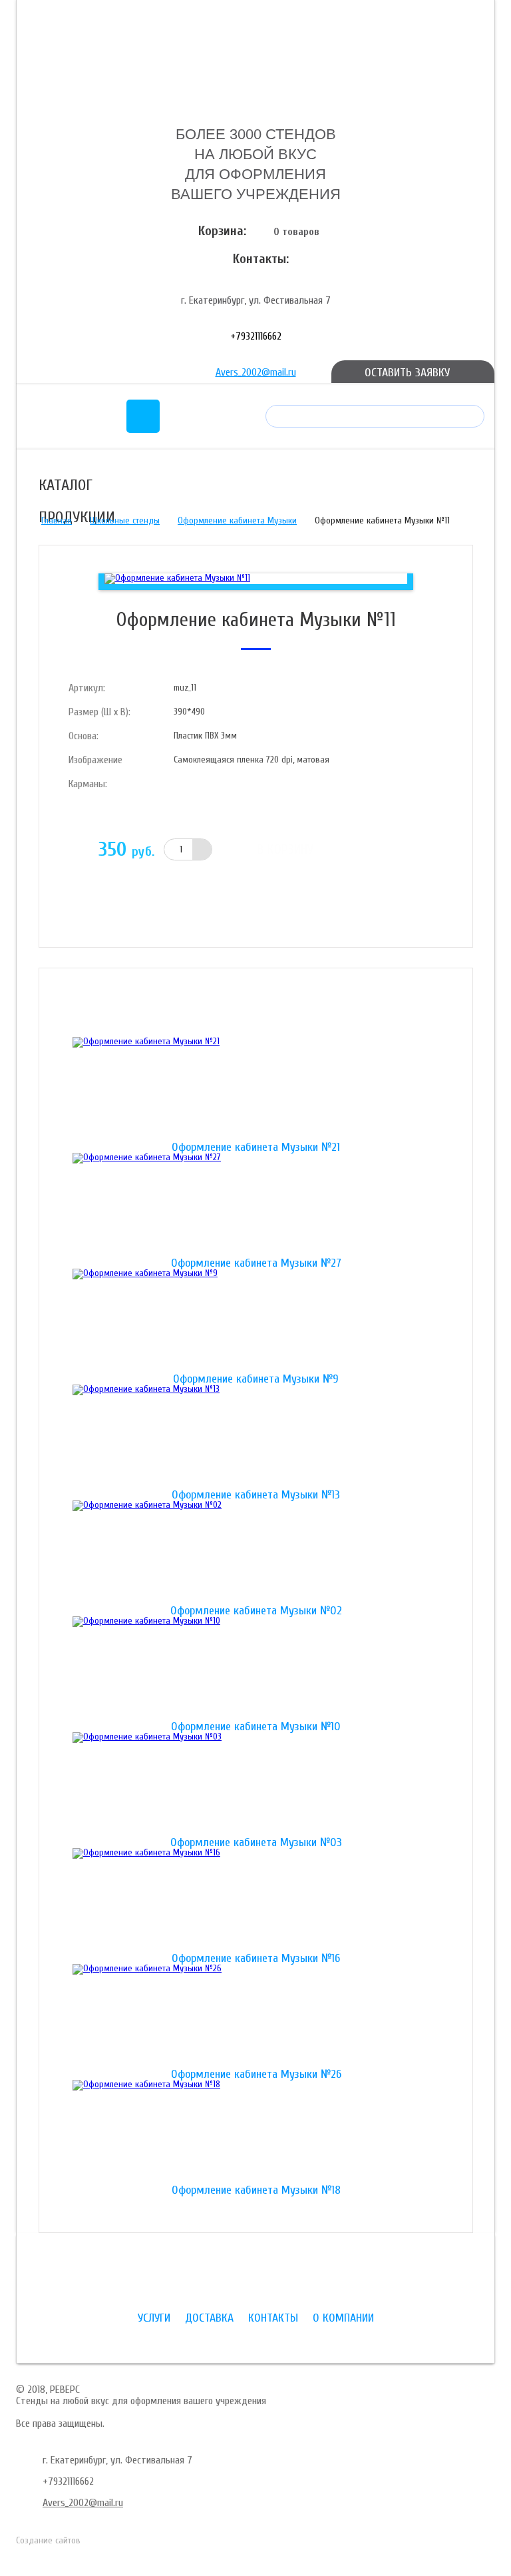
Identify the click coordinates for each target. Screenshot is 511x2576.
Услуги (154, 2318)
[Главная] (255, 62)
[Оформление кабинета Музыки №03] (256, 1785)
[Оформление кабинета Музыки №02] (256, 1553)
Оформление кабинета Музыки (237, 520)
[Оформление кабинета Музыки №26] (256, 2017)
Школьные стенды (125, 520)
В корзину (285, 849)
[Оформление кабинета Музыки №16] (256, 1901)
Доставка (209, 2318)
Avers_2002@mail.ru (256, 372)
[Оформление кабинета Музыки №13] (256, 1437)
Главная (57, 520)
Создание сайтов (48, 2540)
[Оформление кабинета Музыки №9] (256, 1321)
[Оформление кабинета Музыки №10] (256, 1669)
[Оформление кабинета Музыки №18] (256, 2132)
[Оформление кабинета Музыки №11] (177, 578)
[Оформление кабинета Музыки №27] (256, 1205)
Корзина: (222, 231)
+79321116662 (256, 336)
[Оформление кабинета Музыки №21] (256, 1090)
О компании (343, 2318)
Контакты (273, 2318)
